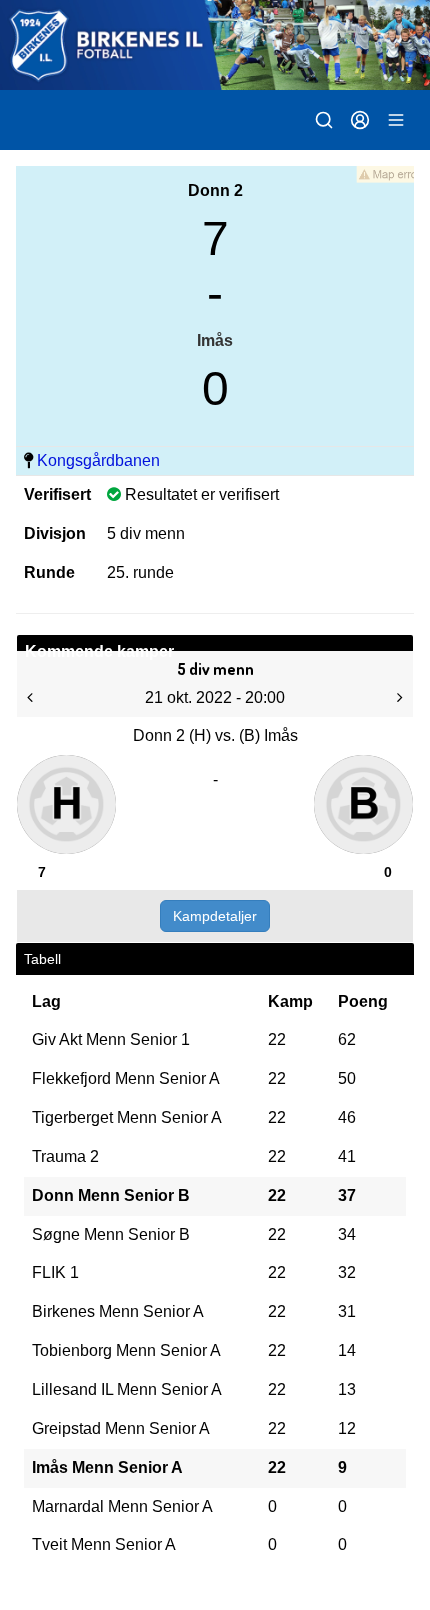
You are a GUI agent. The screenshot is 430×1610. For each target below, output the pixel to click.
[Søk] (324, 120)
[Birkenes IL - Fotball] (215, 45)
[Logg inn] (360, 120)
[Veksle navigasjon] (396, 120)
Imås (215, 340)
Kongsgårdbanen (98, 460)
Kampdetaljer (215, 916)
